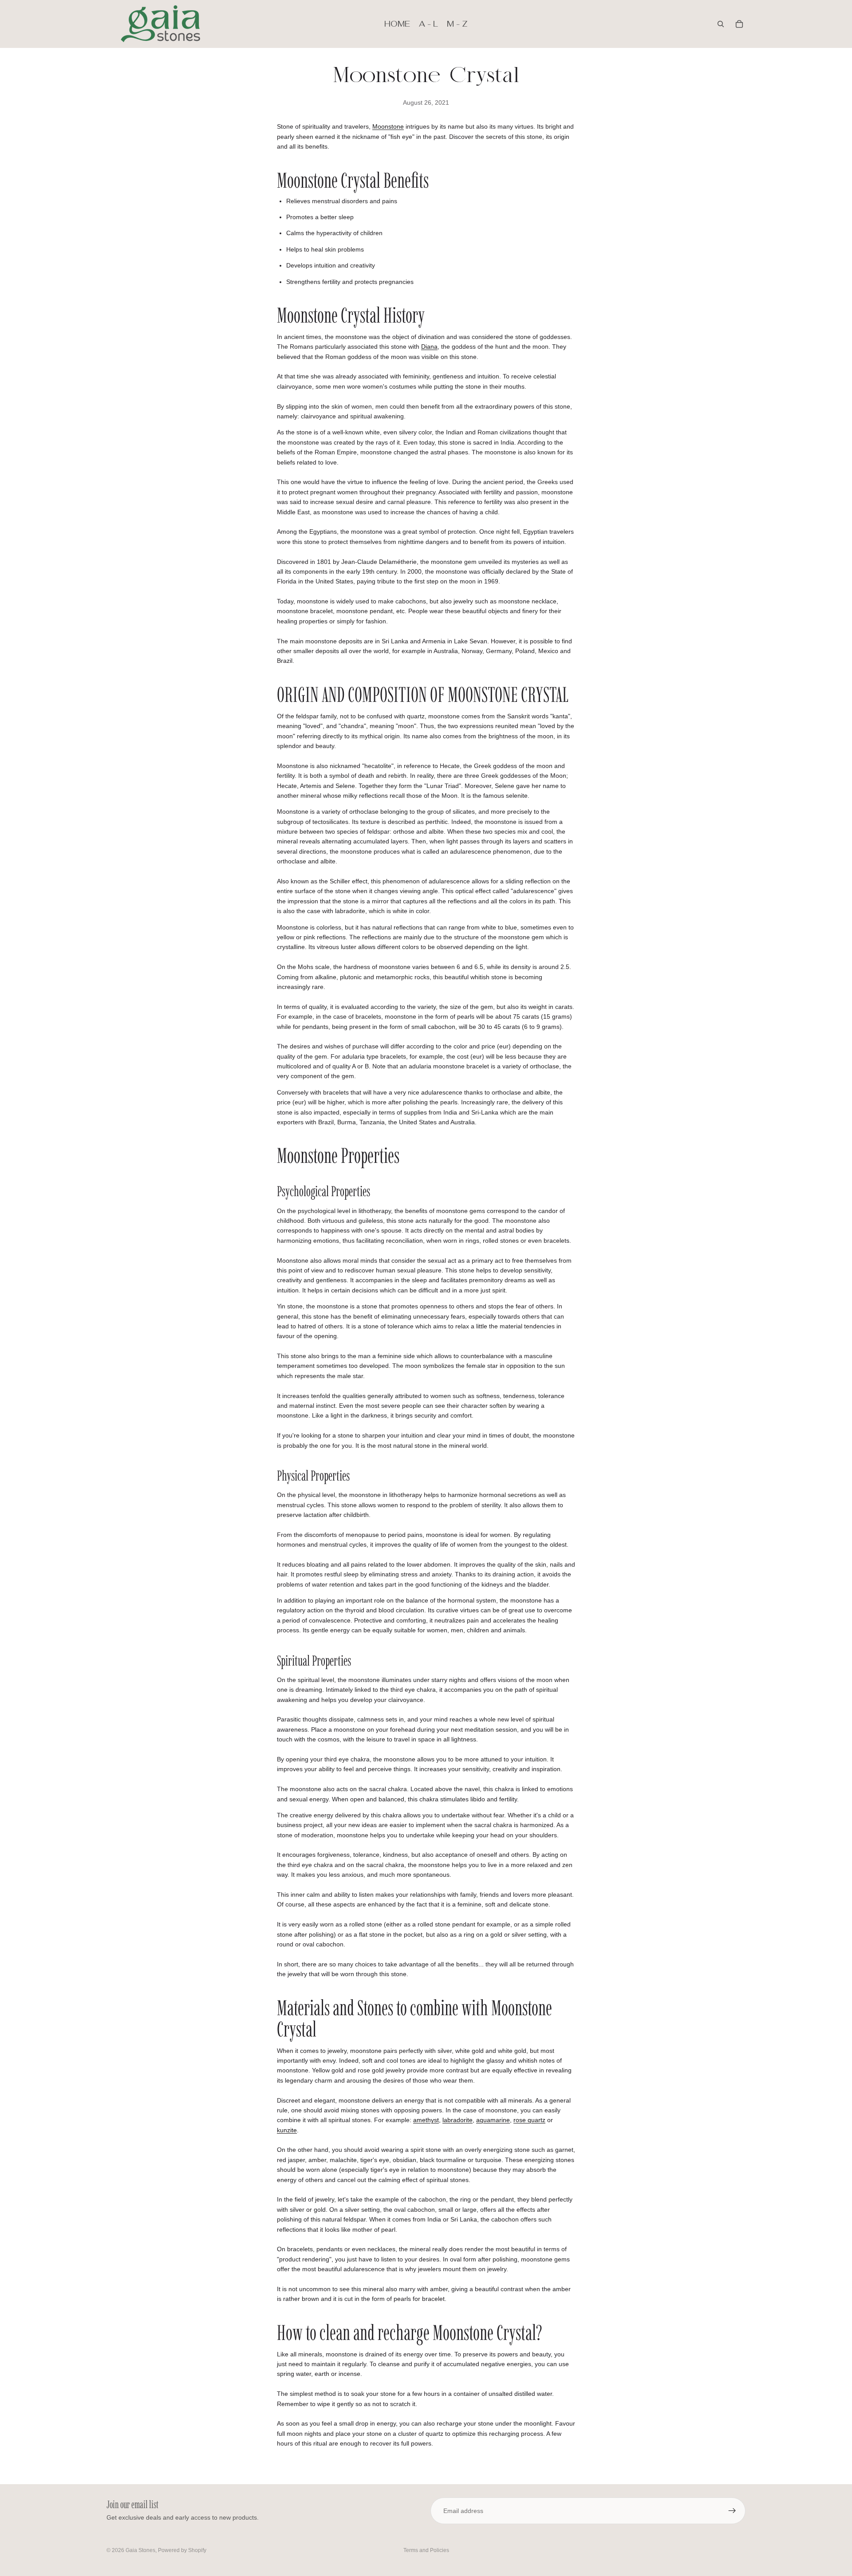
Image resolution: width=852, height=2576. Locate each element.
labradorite (458, 2120)
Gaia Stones (140, 2550)
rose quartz (529, 2120)
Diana (429, 347)
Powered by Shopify (182, 2550)
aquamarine (493, 2120)
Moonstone (388, 126)
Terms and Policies (426, 2550)
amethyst (426, 2120)
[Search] (721, 24)
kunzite (287, 2130)
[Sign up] (732, 2511)
